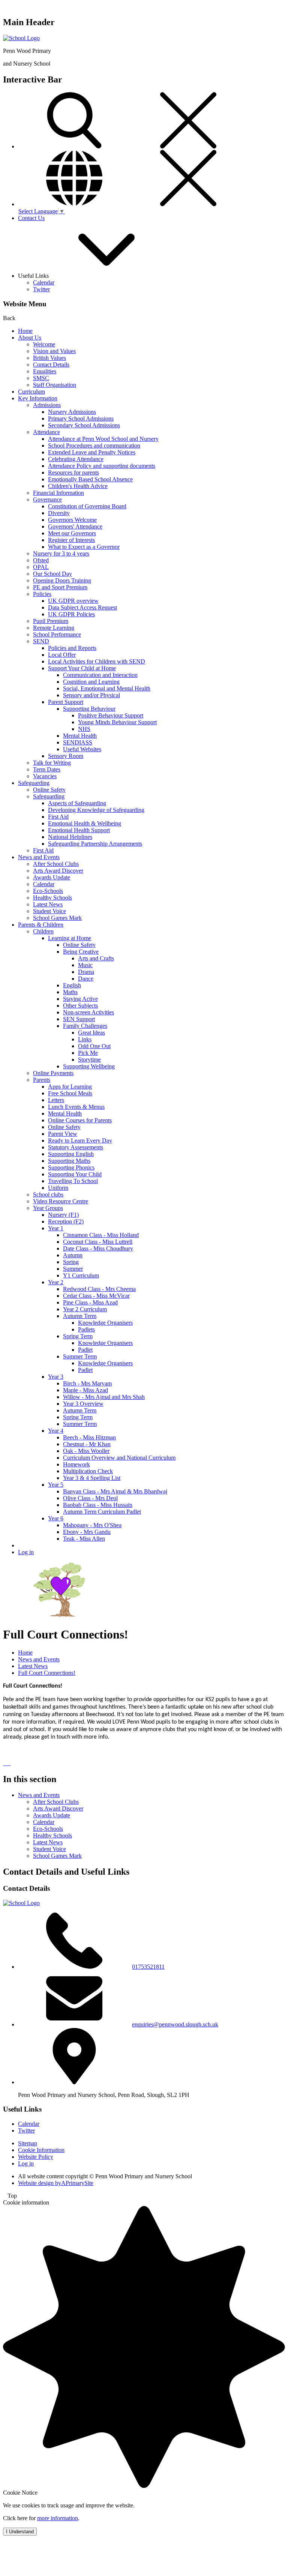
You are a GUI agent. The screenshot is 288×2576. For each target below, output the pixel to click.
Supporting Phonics (71, 1167)
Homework (76, 1464)
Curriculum (31, 392)
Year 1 (56, 1228)
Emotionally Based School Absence (90, 479)
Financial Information (58, 493)
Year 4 (56, 1431)
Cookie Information (41, 2150)
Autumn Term (80, 1316)
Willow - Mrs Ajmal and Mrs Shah (104, 1397)
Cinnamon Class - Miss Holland (101, 1235)
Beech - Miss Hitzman (89, 1437)
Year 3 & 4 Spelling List (92, 1478)
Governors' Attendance (75, 526)
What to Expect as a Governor (84, 547)
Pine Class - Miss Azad (90, 1302)
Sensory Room (66, 756)
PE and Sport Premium (60, 587)
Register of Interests (71, 540)
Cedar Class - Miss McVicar (96, 1296)
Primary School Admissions (81, 419)
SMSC (41, 378)
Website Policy (36, 2157)
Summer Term (80, 1356)
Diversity (59, 513)
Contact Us (31, 218)
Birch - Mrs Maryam (87, 1383)
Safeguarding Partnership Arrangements (95, 844)
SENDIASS (78, 742)
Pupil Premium (51, 621)
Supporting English (71, 1154)
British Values (49, 358)
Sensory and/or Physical (91, 695)
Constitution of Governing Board (87, 506)
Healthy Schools (52, 898)
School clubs (48, 1194)
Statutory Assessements (76, 1147)
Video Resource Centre (61, 1201)
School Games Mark (57, 918)
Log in (26, 1552)
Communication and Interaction (100, 675)
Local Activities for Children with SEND (97, 661)
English (72, 985)
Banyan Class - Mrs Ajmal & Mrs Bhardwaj (115, 1491)
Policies (42, 594)
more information (58, 2518)
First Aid (58, 817)
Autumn (73, 1255)
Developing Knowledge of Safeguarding (96, 810)
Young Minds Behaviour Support (117, 722)
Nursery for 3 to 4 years (61, 553)
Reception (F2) (66, 1221)
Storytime (89, 1060)
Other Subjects (80, 1006)
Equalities (45, 371)
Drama (86, 972)
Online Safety (49, 790)
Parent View (63, 1134)
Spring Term (78, 1336)
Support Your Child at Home (82, 668)
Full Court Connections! (47, 1673)
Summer (73, 1269)
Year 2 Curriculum (85, 1309)
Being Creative (81, 952)
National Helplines (70, 837)
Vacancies (45, 776)
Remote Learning (54, 628)
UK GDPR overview (73, 601)
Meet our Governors (72, 533)
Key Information (38, 398)
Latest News (48, 904)
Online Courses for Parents (80, 1120)
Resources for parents (73, 473)
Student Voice (49, 911)
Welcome (44, 344)
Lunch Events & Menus (76, 1107)
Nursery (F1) (63, 1215)
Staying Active (80, 999)
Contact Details (51, 365)
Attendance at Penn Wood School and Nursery (103, 439)
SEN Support (79, 1019)
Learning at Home (70, 938)
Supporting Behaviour (89, 709)
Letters (56, 1100)
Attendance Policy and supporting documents (102, 466)
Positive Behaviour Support (111, 715)
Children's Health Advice (78, 486)
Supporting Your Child (75, 1174)
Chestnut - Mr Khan (87, 1444)
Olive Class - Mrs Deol (90, 1498)
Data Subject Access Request (82, 607)
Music (85, 965)
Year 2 (56, 1282)
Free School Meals (70, 1093)
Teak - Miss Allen (84, 1539)
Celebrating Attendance (76, 459)
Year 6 (56, 1518)
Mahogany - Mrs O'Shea (92, 1525)
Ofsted (41, 560)
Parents (42, 1080)
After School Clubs (56, 864)
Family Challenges (85, 1026)
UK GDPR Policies (71, 614)
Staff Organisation (55, 385)
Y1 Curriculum (81, 1275)
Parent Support (66, 702)
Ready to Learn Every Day (80, 1140)
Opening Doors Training (62, 580)
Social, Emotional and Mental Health (107, 688)
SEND (41, 641)
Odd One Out (94, 1046)
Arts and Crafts (96, 958)
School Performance (57, 634)
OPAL (41, 567)
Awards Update (52, 877)
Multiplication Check (88, 1471)
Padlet (85, 1350)
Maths (70, 992)
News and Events (39, 857)
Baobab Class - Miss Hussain (98, 1505)
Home (25, 331)
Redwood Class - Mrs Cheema (99, 1289)
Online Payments (53, 1073)
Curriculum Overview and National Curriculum (119, 1458)
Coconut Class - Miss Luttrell (98, 1242)
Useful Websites (82, 749)
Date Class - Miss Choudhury (98, 1248)
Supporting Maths (69, 1161)
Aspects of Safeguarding (77, 803)
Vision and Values (54, 351)
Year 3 (56, 1377)
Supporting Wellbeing (89, 1066)
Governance (47, 499)
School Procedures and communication (94, 446)
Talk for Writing (52, 763)
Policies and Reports (72, 648)
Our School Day (52, 574)
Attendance (46, 432)
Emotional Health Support (79, 830)
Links (85, 1039)
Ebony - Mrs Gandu (87, 1532)
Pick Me (88, 1053)
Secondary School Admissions (84, 425)
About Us (30, 338)
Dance (86, 979)
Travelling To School (73, 1181)
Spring (71, 1262)
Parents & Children (41, 925)
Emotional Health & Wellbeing (85, 823)
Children (43, 931)
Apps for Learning (70, 1087)
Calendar (44, 282)
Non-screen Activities (88, 1012)
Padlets (86, 1329)
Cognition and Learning (91, 682)
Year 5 (56, 1485)
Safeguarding (34, 783)
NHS (84, 729)
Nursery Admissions (72, 412)
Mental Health (80, 736)
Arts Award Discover (58, 871)
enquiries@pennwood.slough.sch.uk (175, 2024)
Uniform (58, 1188)
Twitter (41, 289)
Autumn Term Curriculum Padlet (102, 1512)
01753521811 (148, 1967)
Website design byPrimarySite (56, 2183)
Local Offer (62, 655)
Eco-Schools (48, 891)
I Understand (20, 2532)
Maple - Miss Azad (85, 1390)
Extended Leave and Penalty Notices (92, 452)
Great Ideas (91, 1033)
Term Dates (47, 769)
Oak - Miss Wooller (86, 1451)
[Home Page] (21, 38)
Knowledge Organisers (105, 1323)
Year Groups (48, 1208)
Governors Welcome (72, 520)
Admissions (47, 405)
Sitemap (28, 2143)
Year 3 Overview (83, 1404)
